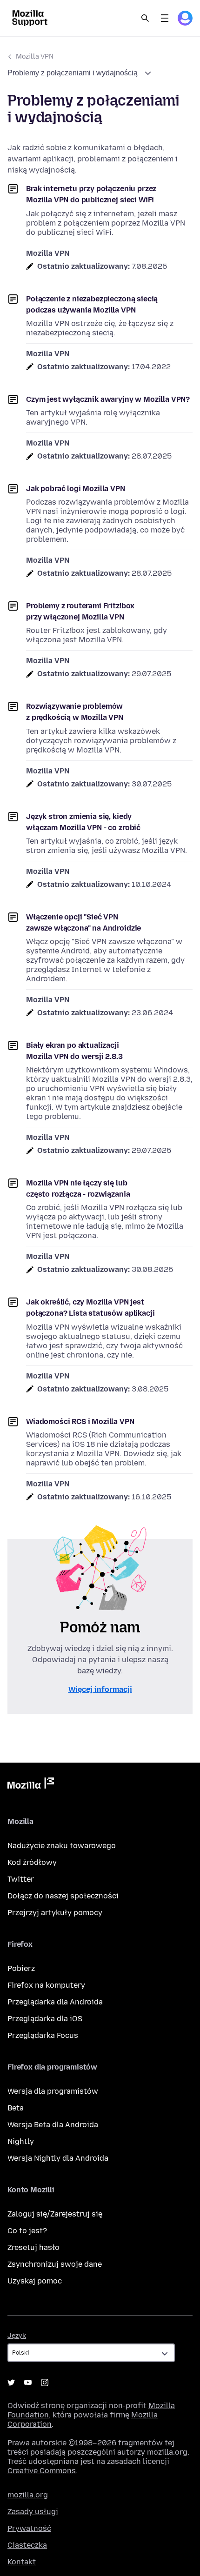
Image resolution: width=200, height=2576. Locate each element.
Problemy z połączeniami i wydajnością (73, 73)
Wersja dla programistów (53, 2091)
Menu (165, 18)
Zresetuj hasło (33, 2247)
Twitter (21, 1879)
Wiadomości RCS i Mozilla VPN (80, 1421)
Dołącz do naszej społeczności (63, 1896)
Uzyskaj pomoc (35, 2281)
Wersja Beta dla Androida (53, 2125)
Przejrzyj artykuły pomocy (55, 1913)
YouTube (28, 2383)
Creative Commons (42, 2471)
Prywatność (29, 2528)
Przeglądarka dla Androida (55, 2002)
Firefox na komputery (46, 1985)
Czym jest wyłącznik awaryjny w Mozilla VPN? (108, 399)
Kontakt (22, 2562)
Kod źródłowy (32, 1862)
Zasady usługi (33, 2512)
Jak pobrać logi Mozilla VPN (76, 489)
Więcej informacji (100, 1689)
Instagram (45, 2383)
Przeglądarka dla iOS (45, 2019)
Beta (16, 2108)
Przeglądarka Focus (43, 2035)
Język (17, 2336)
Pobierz (21, 1968)
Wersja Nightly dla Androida (58, 2158)
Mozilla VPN (35, 57)
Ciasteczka (27, 2545)
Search (145, 18)
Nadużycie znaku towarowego (62, 1846)
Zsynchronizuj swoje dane (55, 2264)
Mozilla (31, 1785)
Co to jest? (27, 2231)
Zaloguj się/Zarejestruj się (55, 2214)
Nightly (21, 2141)
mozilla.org (28, 2495)
